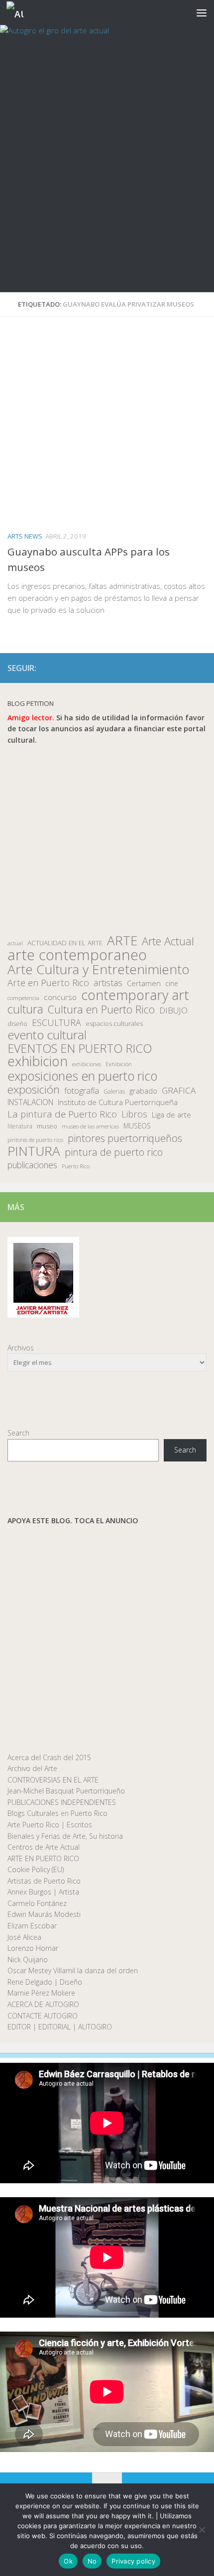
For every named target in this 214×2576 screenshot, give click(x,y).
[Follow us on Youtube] (201, 668)
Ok (68, 2561)
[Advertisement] (107, 180)
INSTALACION (30, 1102)
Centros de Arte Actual (44, 1847)
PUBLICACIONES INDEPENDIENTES (62, 1802)
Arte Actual (168, 942)
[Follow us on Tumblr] (185, 668)
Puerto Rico (76, 1166)
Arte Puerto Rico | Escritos (50, 1825)
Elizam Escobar (32, 1926)
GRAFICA (179, 1091)
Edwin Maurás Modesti (44, 1914)
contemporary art (135, 995)
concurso (60, 997)
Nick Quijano (28, 1960)
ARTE (122, 941)
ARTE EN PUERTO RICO (43, 1858)
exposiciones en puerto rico (82, 1076)
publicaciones (32, 1165)
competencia (23, 998)
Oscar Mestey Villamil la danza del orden (73, 1970)
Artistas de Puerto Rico (44, 1881)
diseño (17, 1024)
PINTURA (34, 1151)
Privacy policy (133, 2561)
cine (172, 983)
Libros (134, 1114)
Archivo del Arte (32, 1768)
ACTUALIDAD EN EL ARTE (65, 943)
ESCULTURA (56, 1023)
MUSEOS (137, 1126)
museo (47, 1126)
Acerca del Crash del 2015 (49, 1757)
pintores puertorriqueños (125, 1138)
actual (15, 943)
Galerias (114, 1091)
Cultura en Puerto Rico (101, 1010)
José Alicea (24, 1937)
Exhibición (119, 1064)
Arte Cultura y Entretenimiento (99, 969)
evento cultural (47, 1035)
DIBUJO (173, 1010)
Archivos (21, 1348)
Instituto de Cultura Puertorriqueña (118, 1102)
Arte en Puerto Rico (48, 983)
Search (18, 1433)
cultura (25, 1009)
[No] (202, 2530)
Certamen (144, 983)
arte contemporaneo (77, 955)
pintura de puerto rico (114, 1153)
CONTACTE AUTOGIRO (43, 2016)
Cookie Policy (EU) (36, 1869)
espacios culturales (114, 1023)
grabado (143, 1091)
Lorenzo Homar (33, 1948)
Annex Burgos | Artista (43, 1892)
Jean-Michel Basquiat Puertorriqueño (66, 1791)
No (92, 2561)
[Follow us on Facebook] (153, 668)
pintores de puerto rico (35, 1140)
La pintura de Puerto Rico (62, 1114)
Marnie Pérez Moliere (41, 1993)
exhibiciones (87, 1064)
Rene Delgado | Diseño (45, 1982)
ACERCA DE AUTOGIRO (43, 2004)
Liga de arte (171, 1115)
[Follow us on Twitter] (169, 668)
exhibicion (38, 1062)
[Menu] (202, 12)
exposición (34, 1090)
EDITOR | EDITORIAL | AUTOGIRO (60, 2027)
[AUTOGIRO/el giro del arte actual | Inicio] (18, 13)
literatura (20, 1126)
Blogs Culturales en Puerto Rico (57, 1813)
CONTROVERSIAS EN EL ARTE (53, 1780)
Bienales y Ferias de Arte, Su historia (65, 1836)
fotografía (82, 1091)
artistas (108, 983)
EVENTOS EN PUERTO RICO (80, 1049)
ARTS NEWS (25, 536)
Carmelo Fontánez (37, 1903)
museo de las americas (90, 1126)
